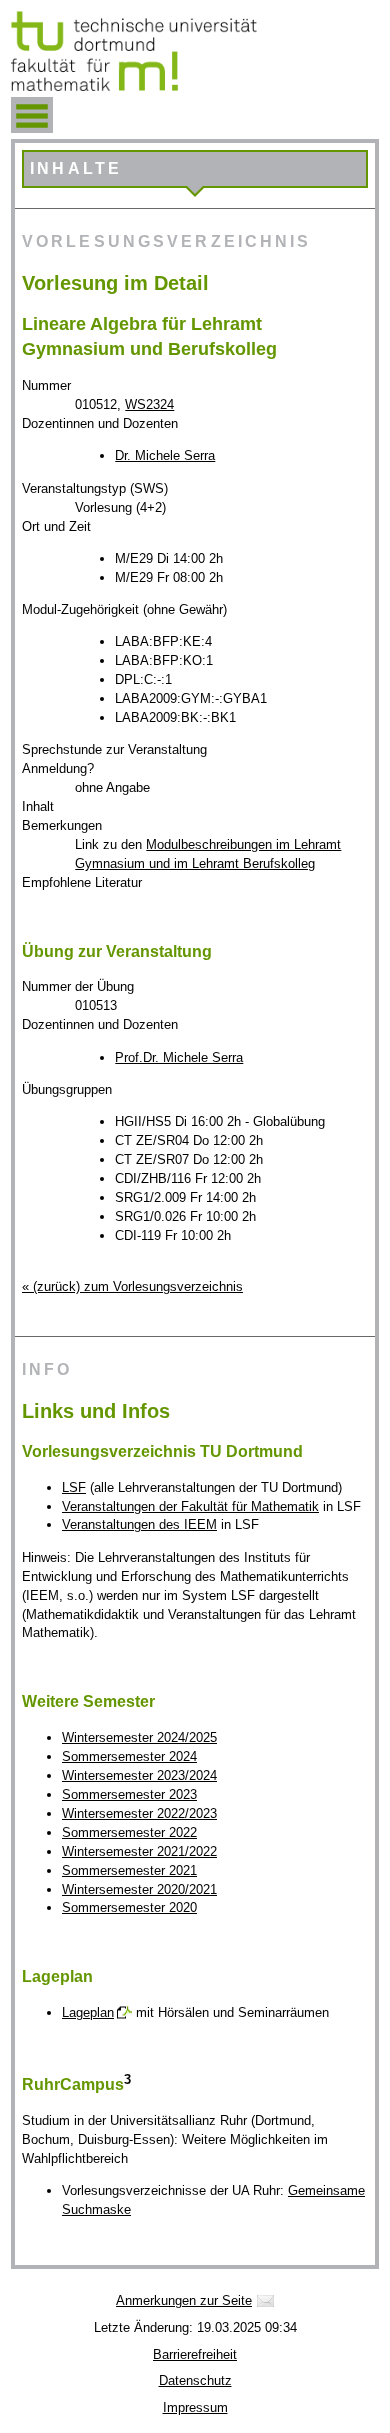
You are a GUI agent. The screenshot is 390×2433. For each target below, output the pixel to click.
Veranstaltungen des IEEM (139, 1524)
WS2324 (149, 404)
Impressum (195, 2407)
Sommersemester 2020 (129, 1907)
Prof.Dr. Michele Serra (179, 1057)
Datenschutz (195, 2380)
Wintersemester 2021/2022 (139, 1851)
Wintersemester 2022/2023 (139, 1813)
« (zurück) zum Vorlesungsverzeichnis (132, 1286)
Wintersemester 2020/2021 (139, 1889)
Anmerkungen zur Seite (184, 2300)
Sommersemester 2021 (129, 1870)
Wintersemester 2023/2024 (139, 1775)
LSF (74, 1487)
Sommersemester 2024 (129, 1756)
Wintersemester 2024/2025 (139, 1737)
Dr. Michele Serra (165, 455)
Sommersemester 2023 (129, 1794)
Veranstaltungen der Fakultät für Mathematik (190, 1506)
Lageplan (88, 2012)
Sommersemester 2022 (129, 1832)
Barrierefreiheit (195, 2354)
